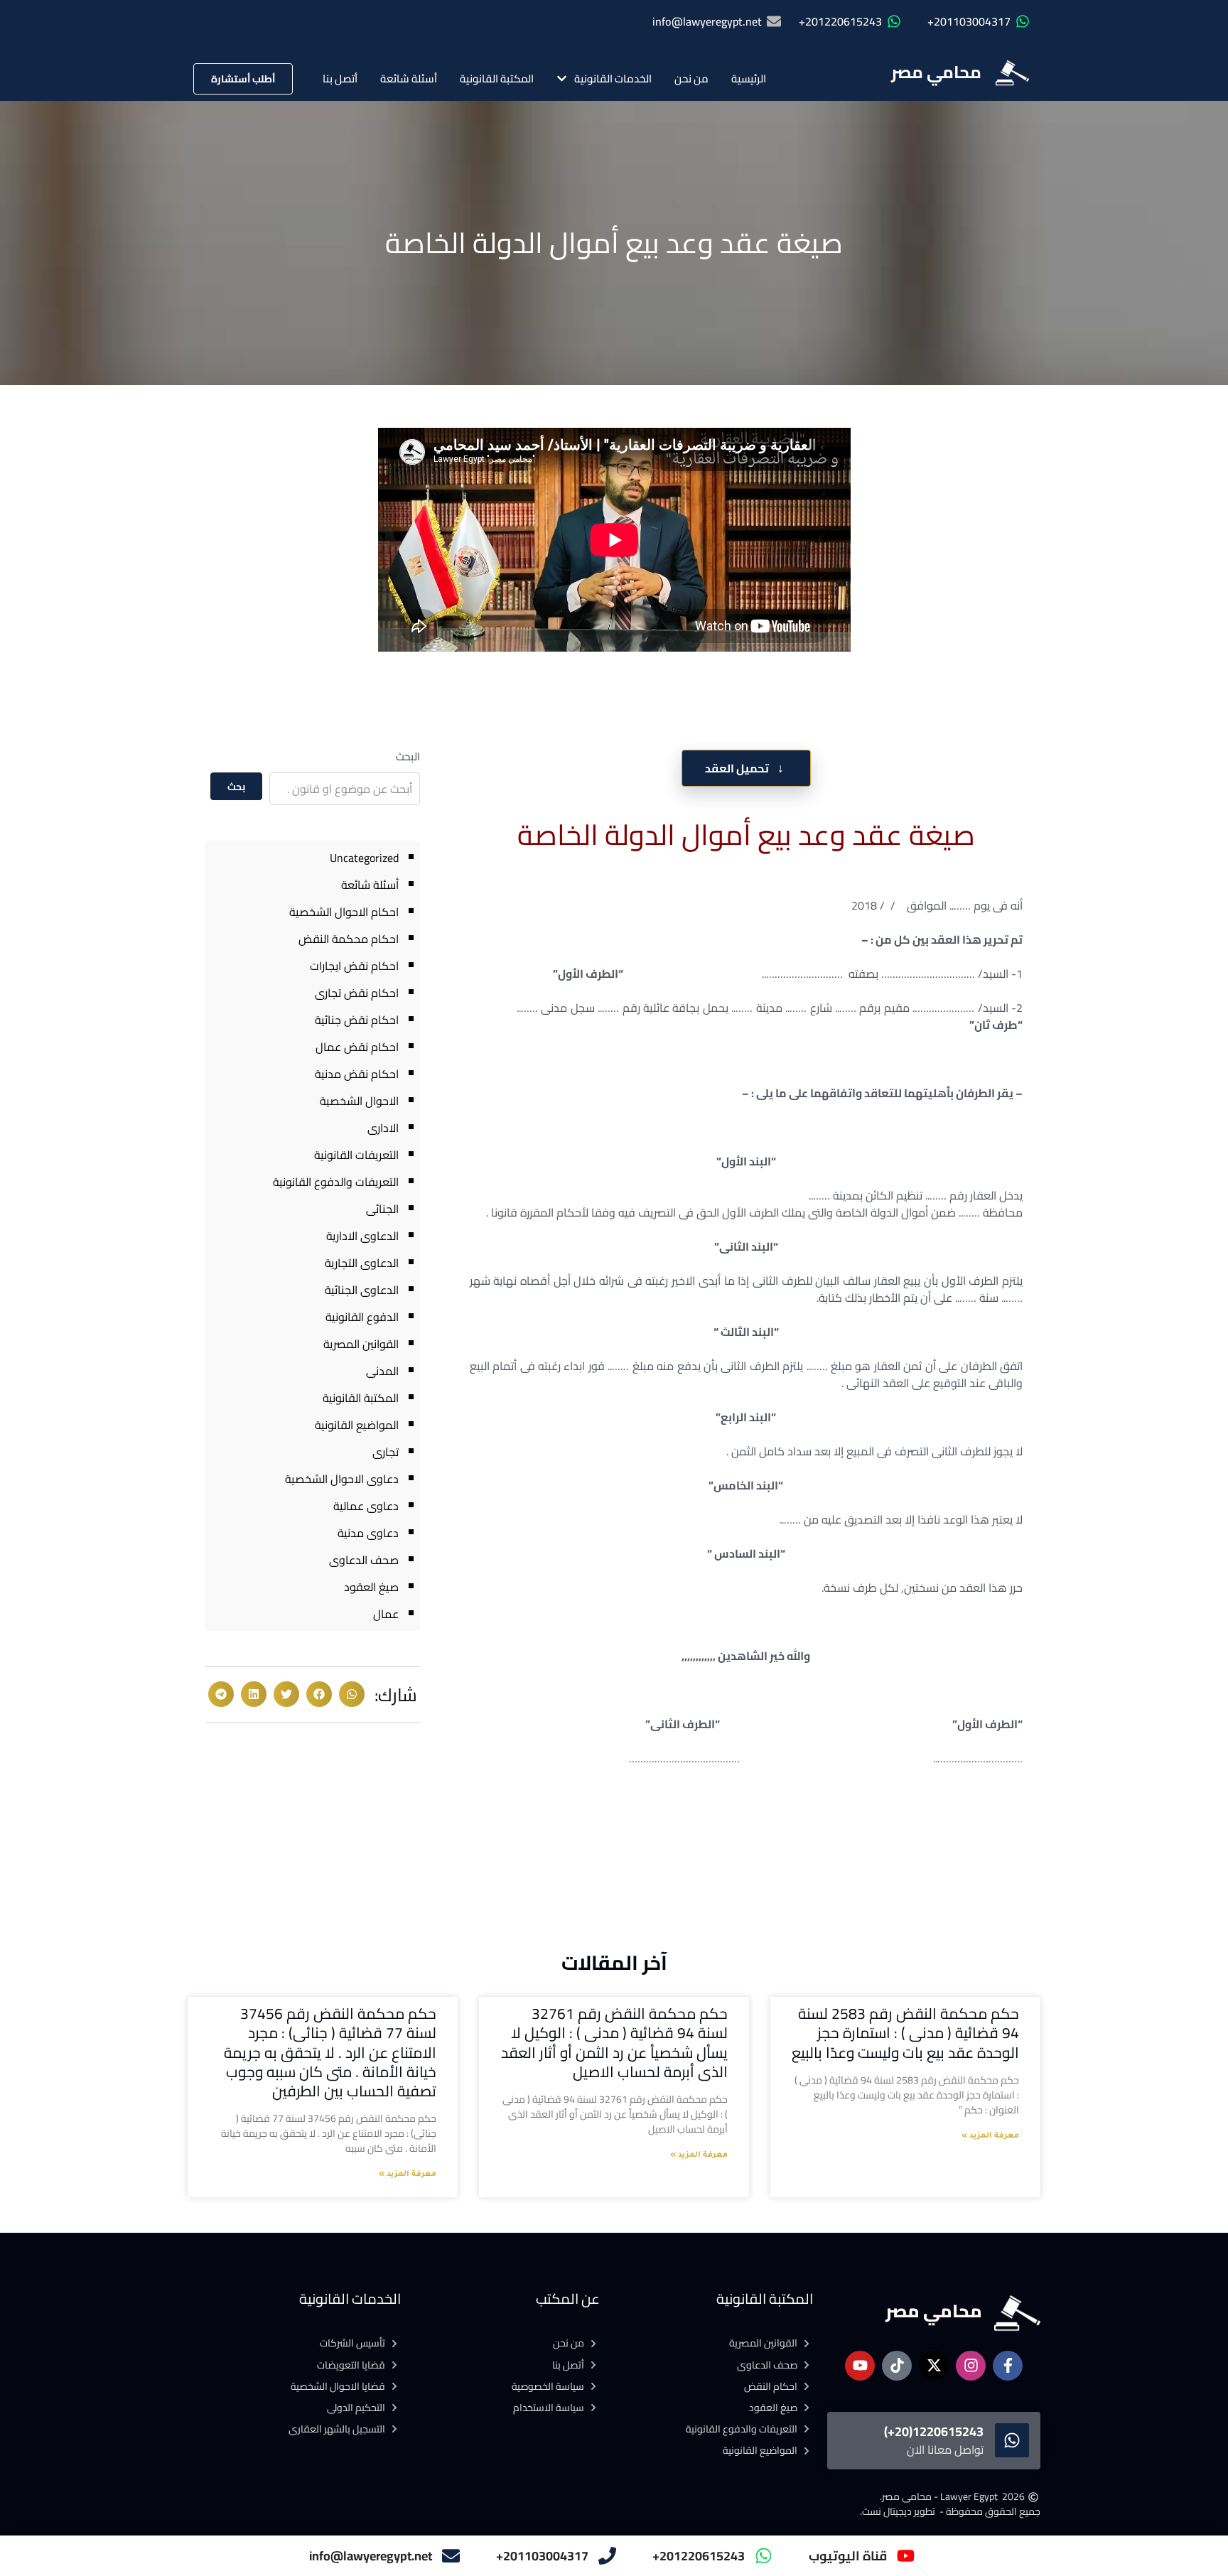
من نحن (691, 79)
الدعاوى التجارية (362, 1263)
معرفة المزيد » (990, 2136)
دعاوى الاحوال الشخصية (342, 1479)
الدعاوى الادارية (362, 1236)
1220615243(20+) (934, 2431)
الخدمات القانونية (613, 79)
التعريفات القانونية (356, 1155)
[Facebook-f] (1008, 2366)
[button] (352, 1694)
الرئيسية (749, 79)
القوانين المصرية (361, 1344)
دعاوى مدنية (368, 1533)
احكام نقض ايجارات (354, 966)
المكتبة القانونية (497, 79)
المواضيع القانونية (357, 1425)
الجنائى (382, 1209)
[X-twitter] (934, 2366)
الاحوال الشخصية (359, 1101)
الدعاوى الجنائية (362, 1290)
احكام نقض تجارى (357, 993)
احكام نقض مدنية (357, 1074)
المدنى (382, 1371)
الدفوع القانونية (362, 1317)
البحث (408, 756)
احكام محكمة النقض (349, 939)
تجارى (386, 1452)
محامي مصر (936, 72)
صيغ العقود (371, 1587)
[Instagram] (971, 2366)
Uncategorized (364, 858)
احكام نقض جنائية (357, 1020)
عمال (386, 1614)
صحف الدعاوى (364, 1560)
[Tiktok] (897, 2366)
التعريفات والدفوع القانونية (336, 1182)
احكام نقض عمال (357, 1047)
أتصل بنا (340, 79)
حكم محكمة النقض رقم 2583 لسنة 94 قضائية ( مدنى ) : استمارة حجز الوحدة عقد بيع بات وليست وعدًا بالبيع (905, 2033)
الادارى (383, 1128)
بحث (236, 787)
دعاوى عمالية (366, 1506)
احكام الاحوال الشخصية (344, 912)
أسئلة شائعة (409, 79)
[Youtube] (860, 2366)
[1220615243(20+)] (1012, 2440)
